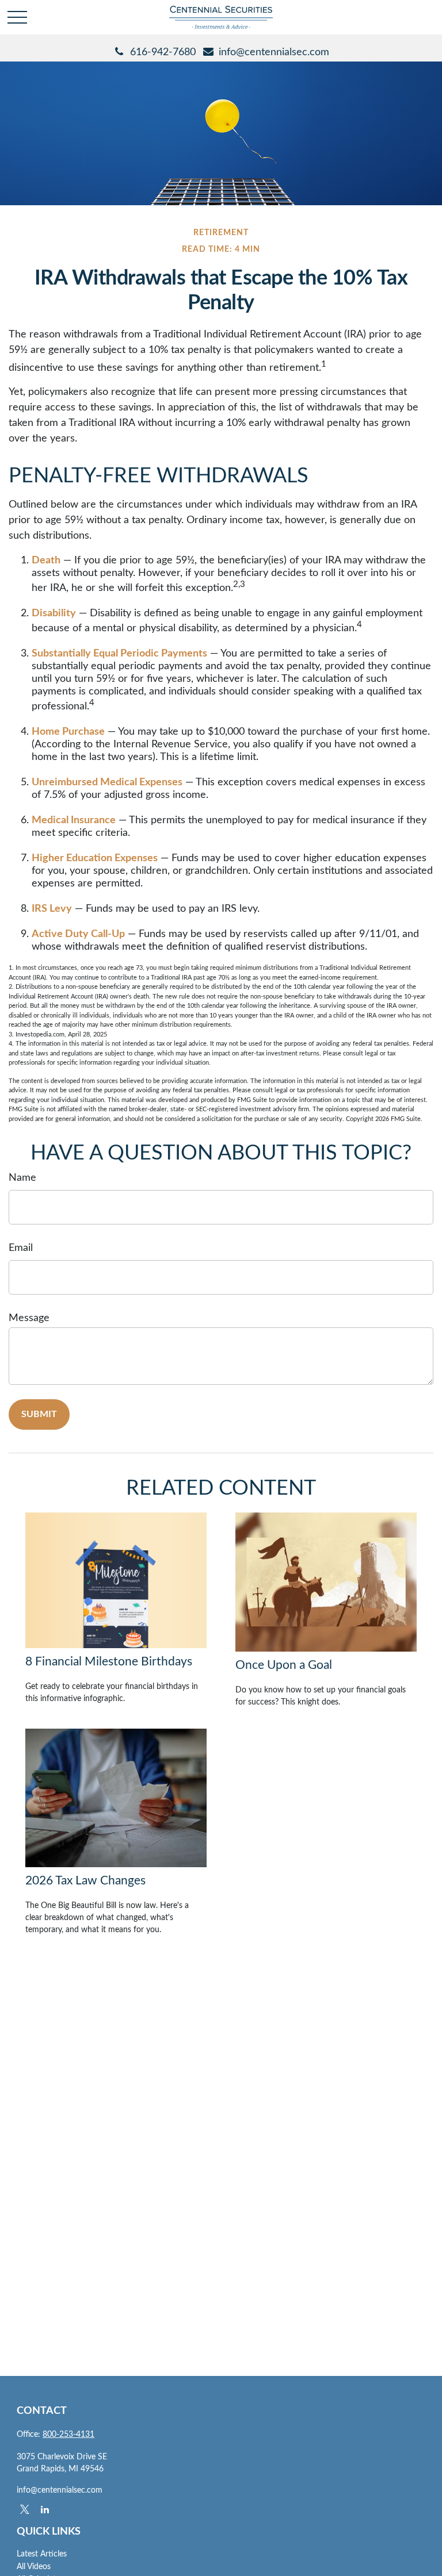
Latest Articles (42, 2554)
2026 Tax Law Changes (85, 1881)
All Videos (34, 2567)
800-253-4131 (68, 2435)
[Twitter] (24, 2509)
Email (21, 1248)
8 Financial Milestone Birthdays (109, 1662)
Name (22, 1178)
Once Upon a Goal (284, 1665)
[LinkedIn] (45, 2509)
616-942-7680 (163, 52)
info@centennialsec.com (274, 52)
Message (29, 1318)
